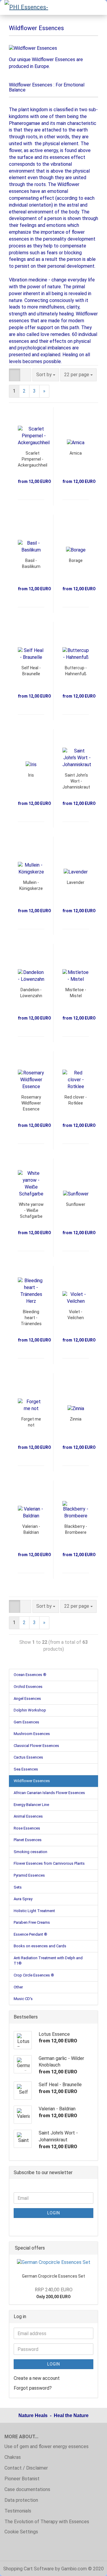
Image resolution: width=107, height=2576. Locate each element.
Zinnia (76, 1419)
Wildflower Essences (32, 1781)
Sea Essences (26, 1769)
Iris (31, 775)
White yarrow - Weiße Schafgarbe (31, 1210)
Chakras (13, 2457)
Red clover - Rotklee (76, 1100)
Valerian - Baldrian (31, 1529)
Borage (76, 560)
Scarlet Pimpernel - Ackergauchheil (33, 459)
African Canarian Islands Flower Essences (49, 1793)
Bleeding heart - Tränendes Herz (31, 1318)
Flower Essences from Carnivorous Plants (49, 1863)
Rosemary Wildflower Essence (31, 1103)
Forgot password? (33, 2388)
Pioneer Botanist (22, 2479)
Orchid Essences (28, 1687)
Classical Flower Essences (36, 1746)
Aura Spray (23, 1899)
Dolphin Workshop (30, 1710)
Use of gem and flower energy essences (47, 2446)
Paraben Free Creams (32, 1922)
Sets (18, 1887)
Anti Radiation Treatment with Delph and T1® (48, 1961)
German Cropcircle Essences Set (53, 2276)
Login (54, 2213)
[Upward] (91, 2567)
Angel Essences (27, 1699)
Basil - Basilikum (31, 563)
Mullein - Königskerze (31, 885)
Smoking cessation (30, 1852)
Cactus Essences (28, 1757)
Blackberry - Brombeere (76, 1529)
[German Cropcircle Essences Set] (54, 2263)
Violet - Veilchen (76, 1315)
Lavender (76, 882)
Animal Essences (28, 1816)
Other (18, 1987)
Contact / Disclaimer (26, 2468)
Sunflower (76, 1204)
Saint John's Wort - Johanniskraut (76, 781)
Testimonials (18, 2511)
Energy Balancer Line (31, 1805)
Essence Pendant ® (30, 1934)
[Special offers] (92, 2248)
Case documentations (27, 2489)
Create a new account (37, 2378)
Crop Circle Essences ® (34, 1975)
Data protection (21, 2500)
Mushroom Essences (32, 1734)
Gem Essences (26, 1722)
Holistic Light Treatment (34, 1911)
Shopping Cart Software (29, 2569)
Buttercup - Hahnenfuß (76, 671)
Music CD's (23, 1999)
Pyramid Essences (29, 1875)
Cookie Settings (21, 2532)
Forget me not (31, 1422)
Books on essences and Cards (40, 1946)
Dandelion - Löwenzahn (31, 993)
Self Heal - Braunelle (31, 671)
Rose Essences (27, 1828)
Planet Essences (28, 1840)
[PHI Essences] (27, 7)
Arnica (76, 453)
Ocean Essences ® (30, 1675)
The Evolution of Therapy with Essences (47, 2522)
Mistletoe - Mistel (76, 993)
